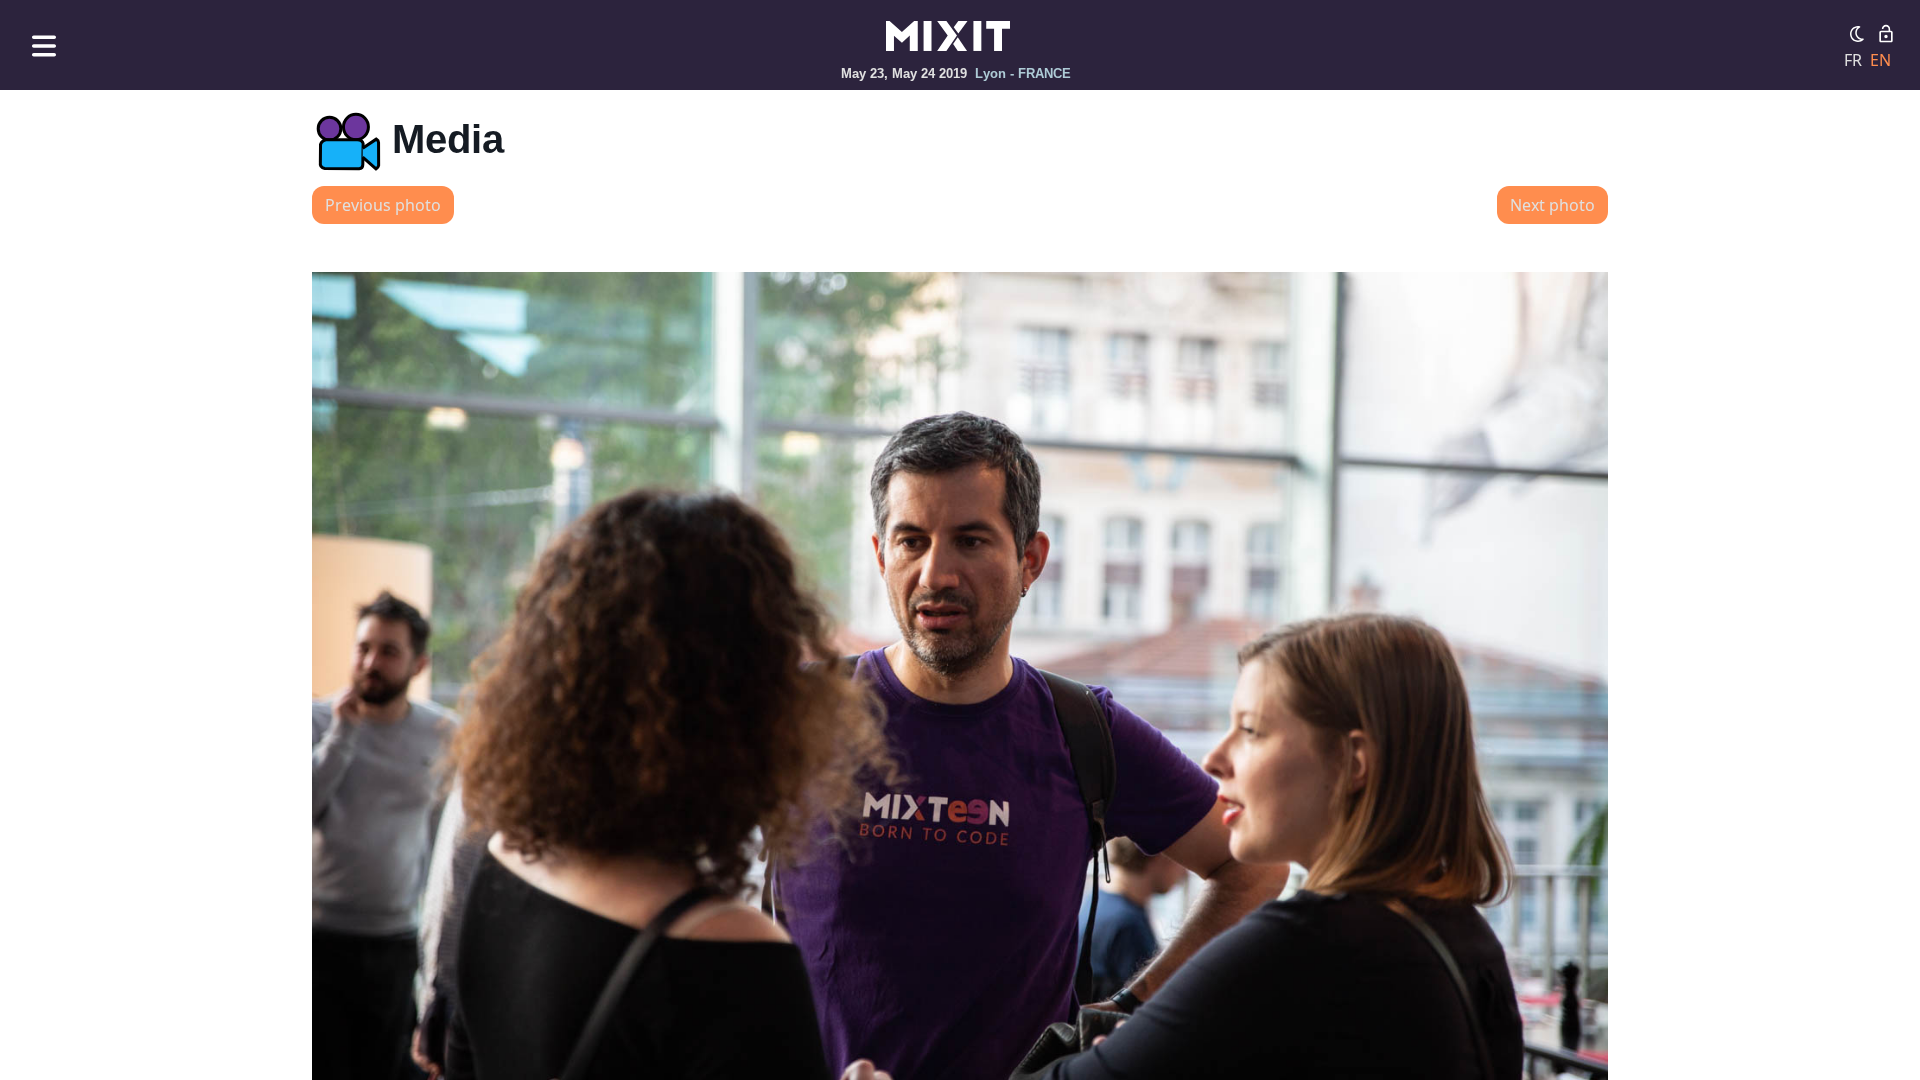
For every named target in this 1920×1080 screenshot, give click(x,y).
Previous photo (383, 205)
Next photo (1552, 205)
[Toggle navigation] (44, 45)
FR (1853, 60)
